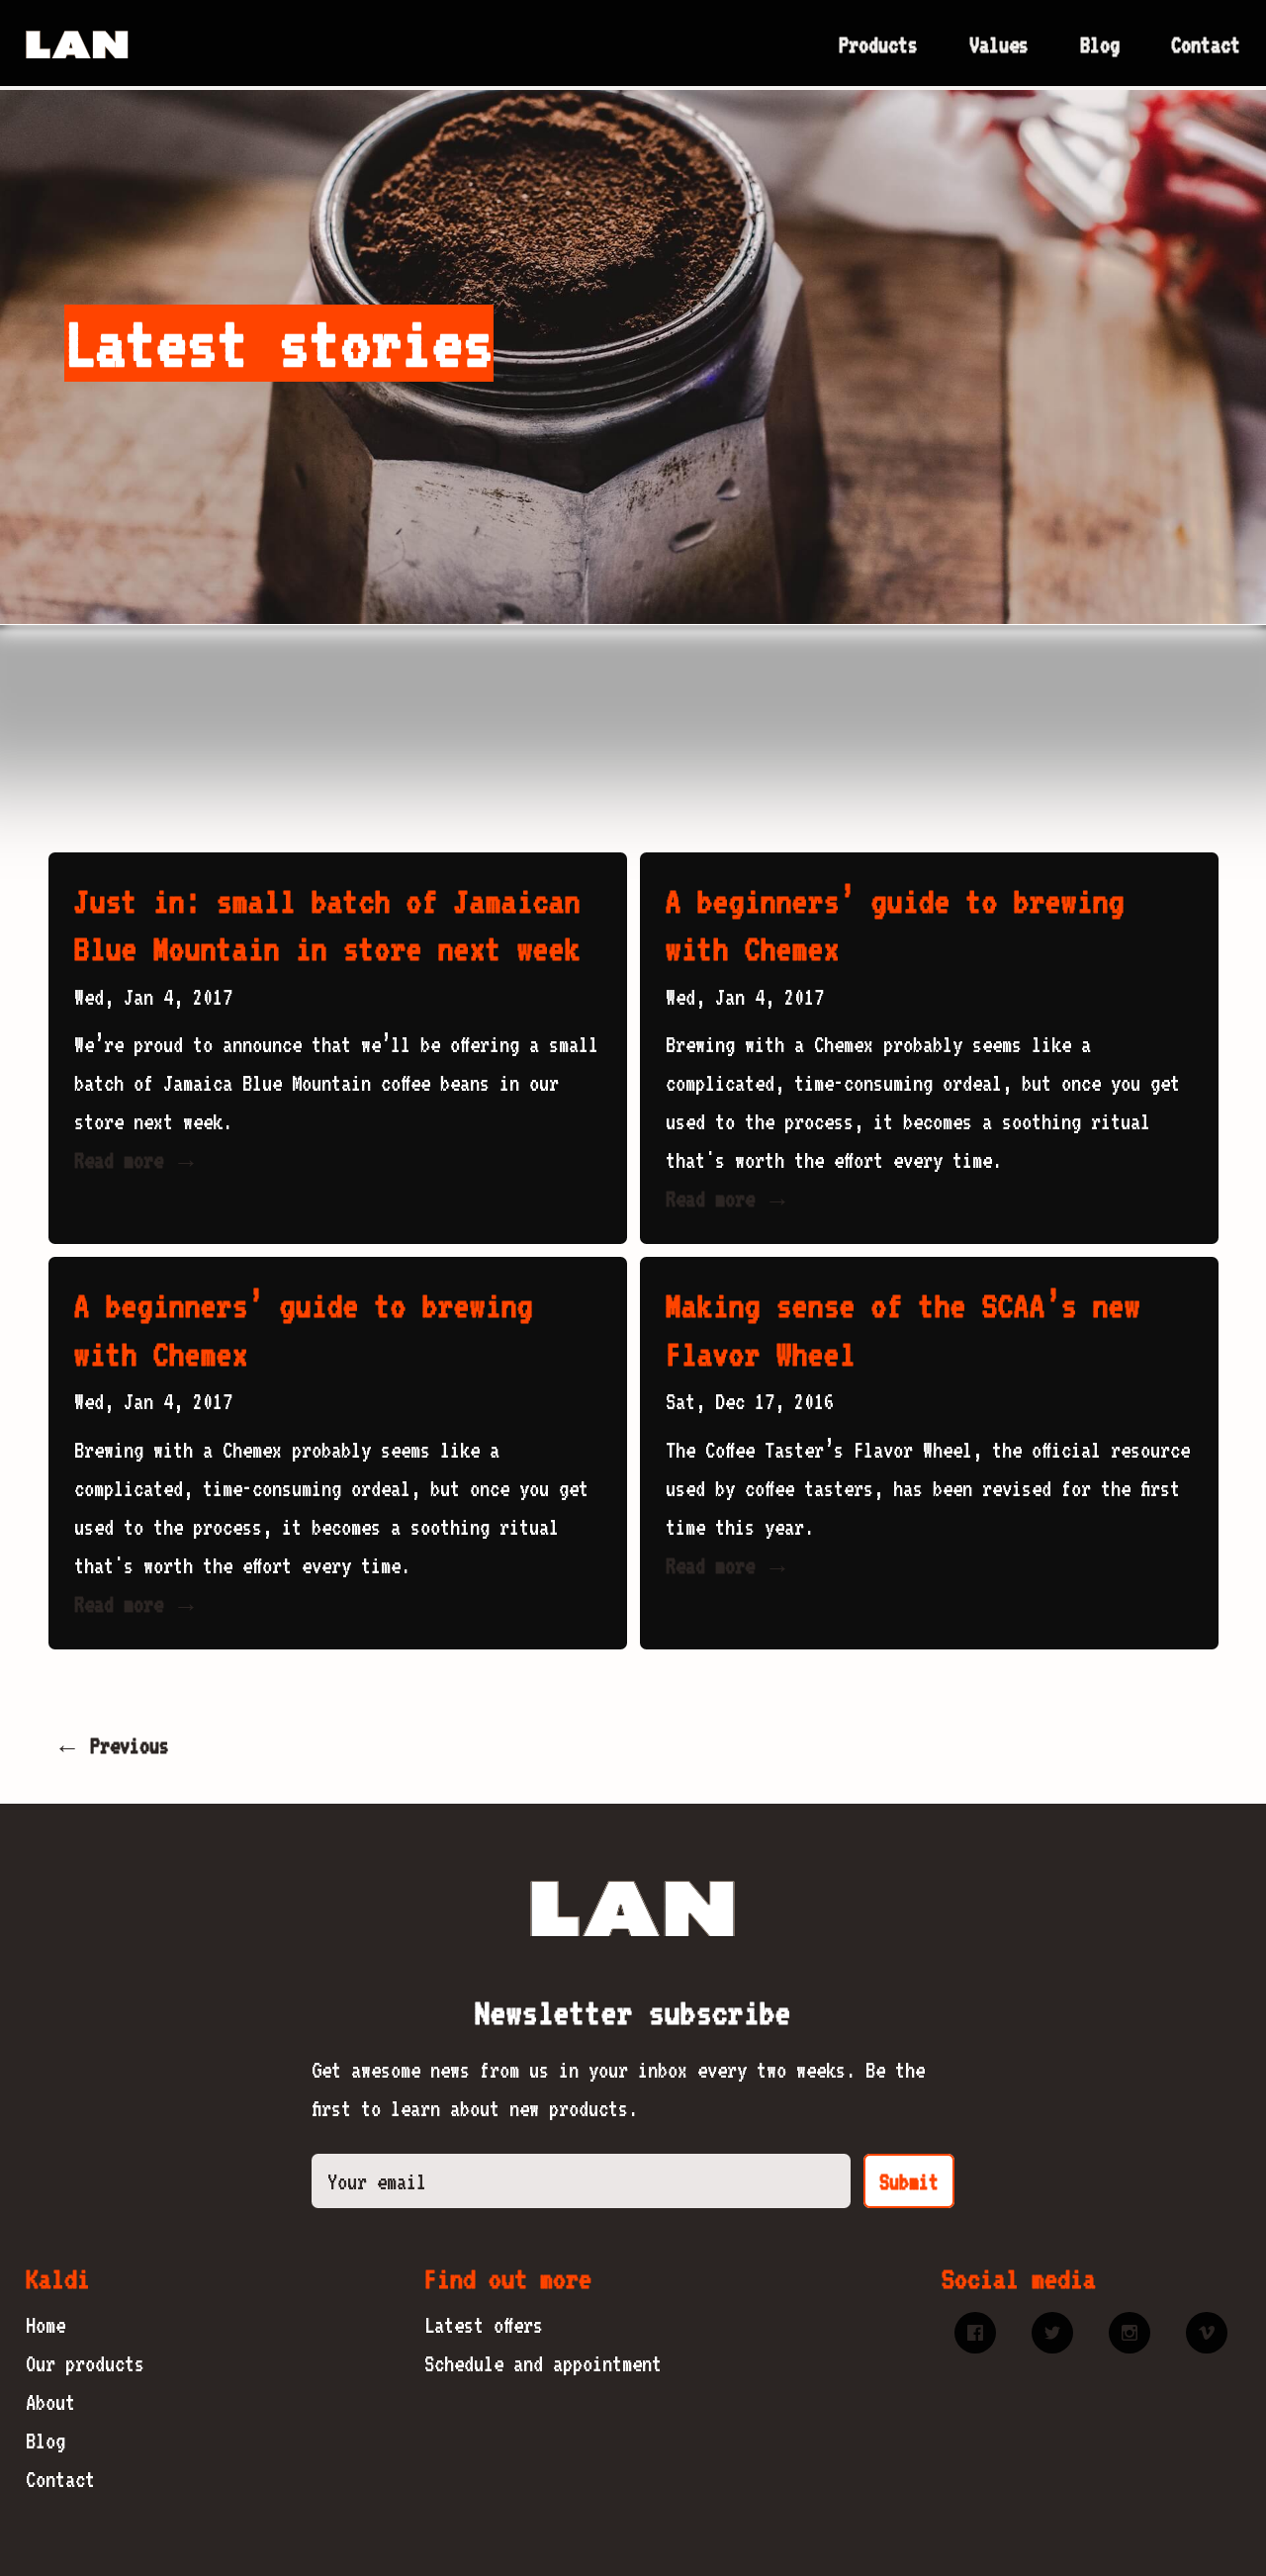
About (50, 2402)
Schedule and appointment (543, 2363)
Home (45, 2325)
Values (999, 44)
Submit (909, 2181)
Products (878, 44)
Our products (85, 2363)
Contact (1206, 44)
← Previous (112, 1745)
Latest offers (484, 2325)
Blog (1100, 44)
